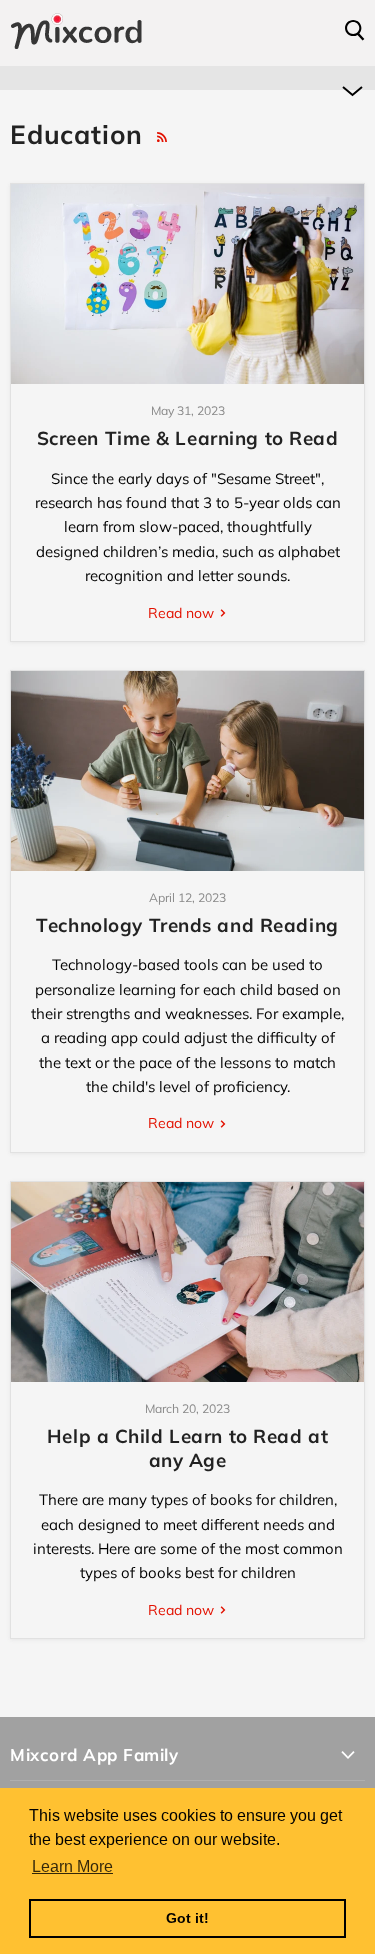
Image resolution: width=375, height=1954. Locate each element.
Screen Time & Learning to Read (188, 438)
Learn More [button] (72, 1866)
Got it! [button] (187, 1918)
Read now (183, 613)
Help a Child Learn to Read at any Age (187, 1448)
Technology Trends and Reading (187, 925)
